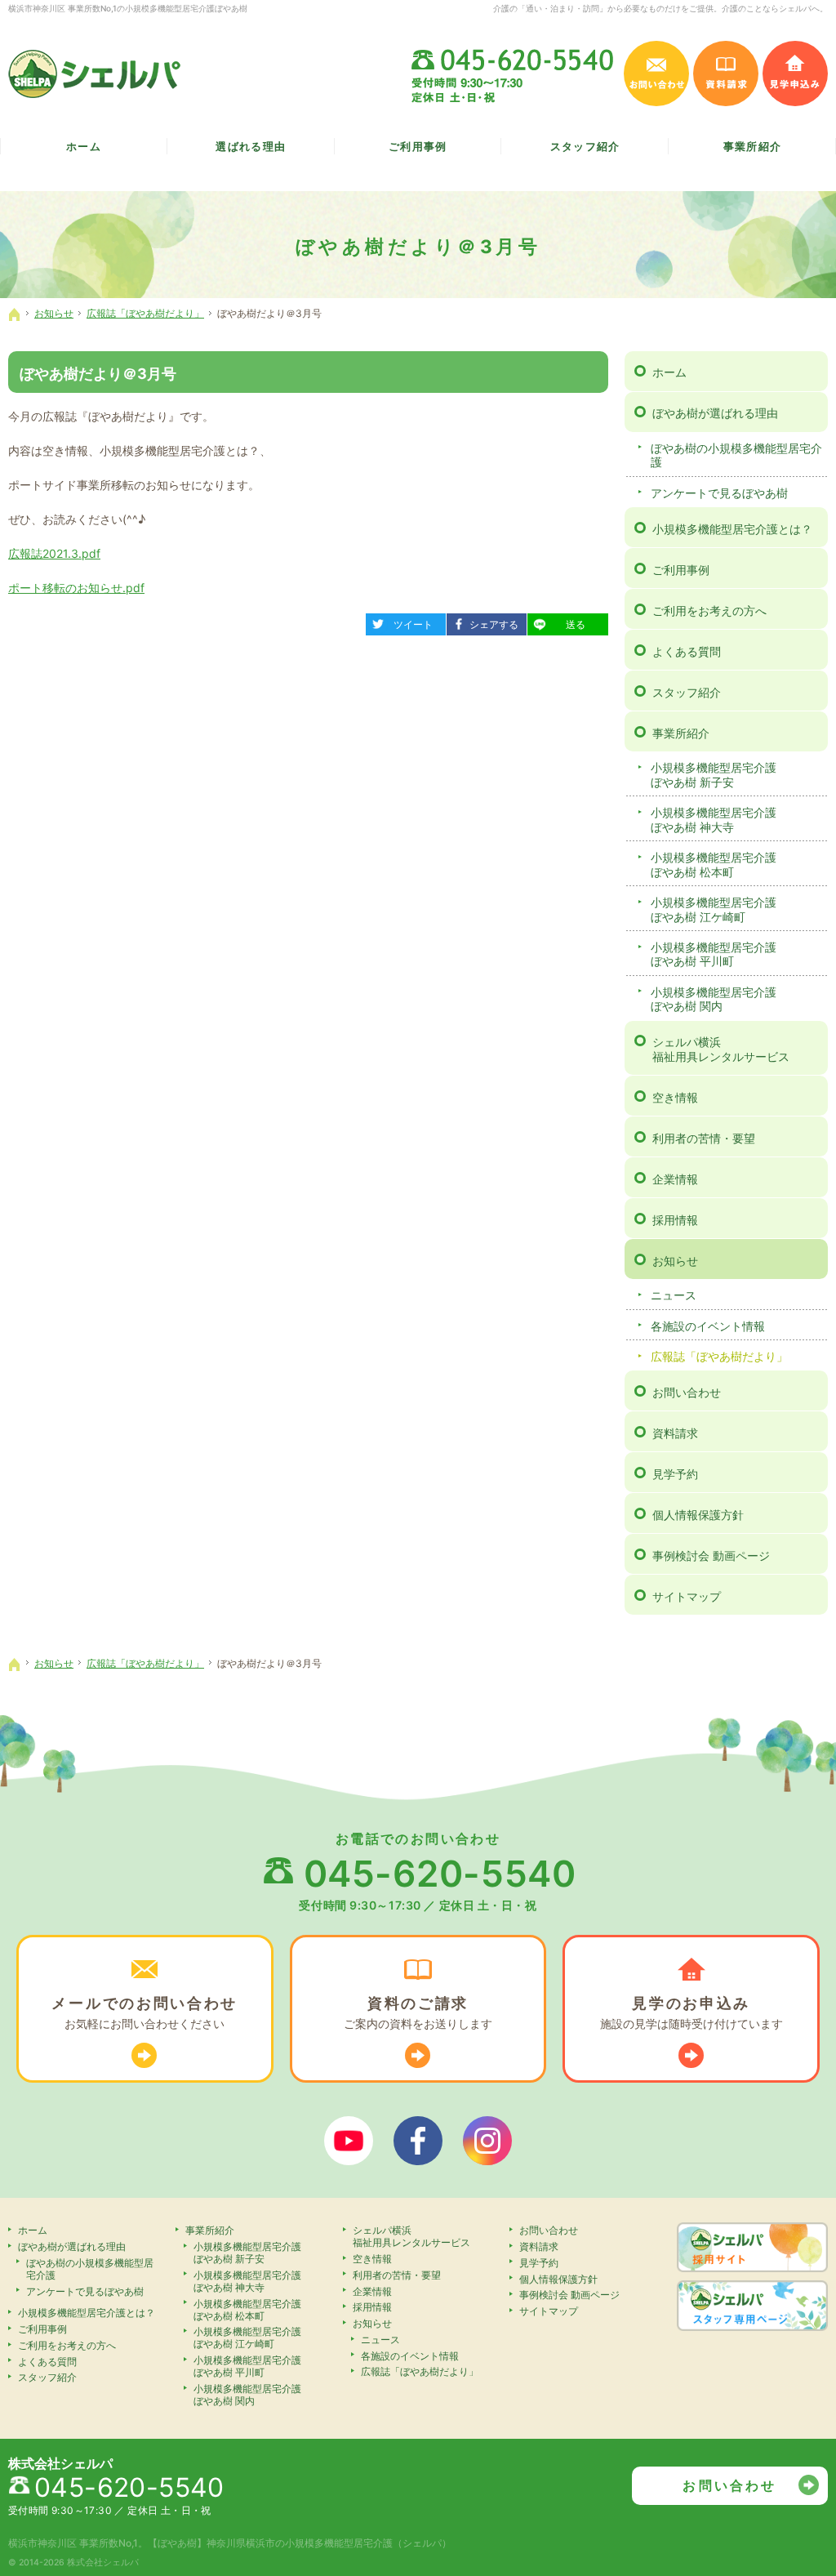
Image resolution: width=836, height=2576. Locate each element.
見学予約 (675, 1474)
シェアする (489, 622)
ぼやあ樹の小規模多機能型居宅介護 (736, 455)
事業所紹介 (681, 733)
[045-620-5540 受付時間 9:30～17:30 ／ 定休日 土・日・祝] (514, 74)
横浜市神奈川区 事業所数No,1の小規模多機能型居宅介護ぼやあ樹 (128, 8)
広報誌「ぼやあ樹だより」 (719, 1356)
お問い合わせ (687, 1392)
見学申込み (795, 74)
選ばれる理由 (251, 146)
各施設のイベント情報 (708, 1326)
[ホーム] (15, 314)
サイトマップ (687, 1596)
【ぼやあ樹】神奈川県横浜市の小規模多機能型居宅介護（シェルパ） (300, 2543)
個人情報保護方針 (698, 1515)
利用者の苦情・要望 (704, 1138)
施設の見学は (691, 2012)
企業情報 (675, 1179)
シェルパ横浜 (721, 1049)
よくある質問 (687, 651)
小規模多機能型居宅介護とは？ (732, 529)
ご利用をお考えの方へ (709, 611)
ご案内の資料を (418, 2012)
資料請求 (675, 1433)
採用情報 (675, 1220)
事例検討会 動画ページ (711, 1555)
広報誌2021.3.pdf (54, 553)
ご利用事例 (681, 570)
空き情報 (675, 1097)
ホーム (669, 372)
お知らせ (675, 1261)
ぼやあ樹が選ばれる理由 (715, 413)
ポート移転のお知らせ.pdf (76, 588)
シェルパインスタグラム (487, 2141)
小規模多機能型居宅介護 (714, 775)
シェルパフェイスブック (418, 2141)
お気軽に (145, 2012)
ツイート (406, 622)
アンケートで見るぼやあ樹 (719, 493)
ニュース (674, 1295)
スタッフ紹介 (687, 692)
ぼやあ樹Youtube (349, 2141)
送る (563, 622)
